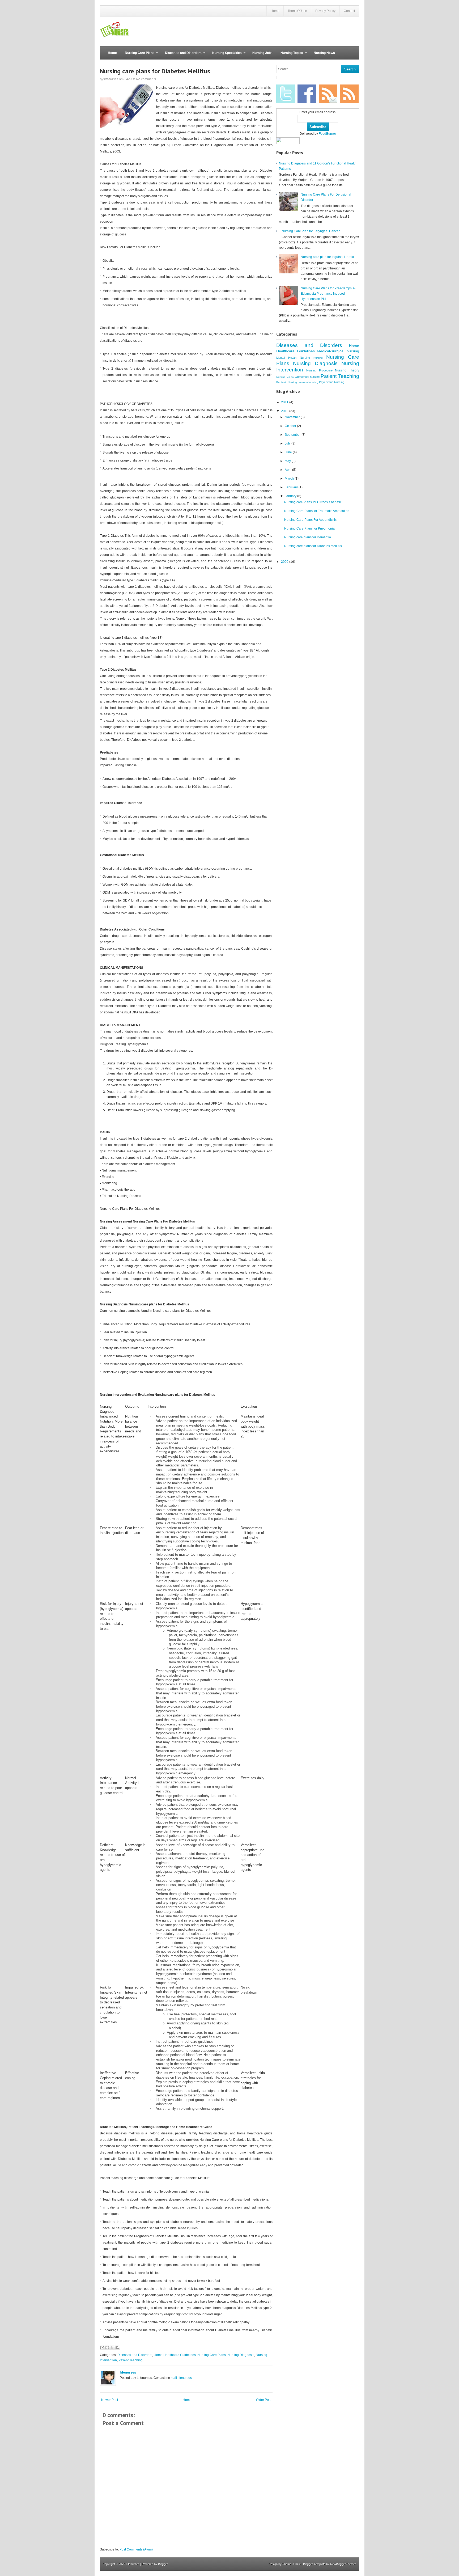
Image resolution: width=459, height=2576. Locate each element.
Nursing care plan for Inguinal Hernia (327, 257)
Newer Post (110, 2400)
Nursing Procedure (319, 370)
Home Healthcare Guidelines (175, 2355)
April (288, 470)
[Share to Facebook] (117, 2347)
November (293, 417)
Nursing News (324, 53)
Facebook (307, 94)
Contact (349, 11)
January (291, 496)
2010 (285, 411)
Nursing (318, 358)
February (292, 487)
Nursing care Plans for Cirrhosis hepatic (313, 502)
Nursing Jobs (262, 53)
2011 (285, 402)
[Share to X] (112, 2347)
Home (275, 11)
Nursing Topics (290, 55)
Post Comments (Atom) (136, 2549)
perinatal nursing (308, 382)
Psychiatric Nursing (332, 382)
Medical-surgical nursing (338, 351)
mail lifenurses (181, 2378)
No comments (146, 79)
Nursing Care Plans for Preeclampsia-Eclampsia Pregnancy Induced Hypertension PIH (328, 294)
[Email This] (102, 2347)
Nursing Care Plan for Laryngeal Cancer (311, 231)
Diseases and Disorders (181, 55)
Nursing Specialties (225, 55)
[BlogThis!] (107, 2347)
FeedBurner (327, 134)
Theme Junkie (292, 2564)
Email (328, 94)
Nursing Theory (347, 370)
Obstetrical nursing (307, 377)
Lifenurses (133, 2564)
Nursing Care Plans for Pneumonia (309, 528)
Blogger (163, 2564)
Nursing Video (285, 377)
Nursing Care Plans (138, 55)
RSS (349, 94)
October (291, 426)
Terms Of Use (297, 11)
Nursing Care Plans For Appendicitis (310, 520)
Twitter (286, 94)
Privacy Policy (325, 11)
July (288, 443)
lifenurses (128, 2372)
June (289, 452)
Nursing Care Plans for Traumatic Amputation (317, 511)
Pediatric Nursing (287, 382)
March (290, 479)
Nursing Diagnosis (241, 2355)
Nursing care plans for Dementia (308, 537)
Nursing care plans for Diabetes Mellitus (155, 71)
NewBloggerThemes (343, 2564)
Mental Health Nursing (293, 358)
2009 (285, 562)
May (288, 461)
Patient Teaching (131, 2360)
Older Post (264, 2400)
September (293, 435)
